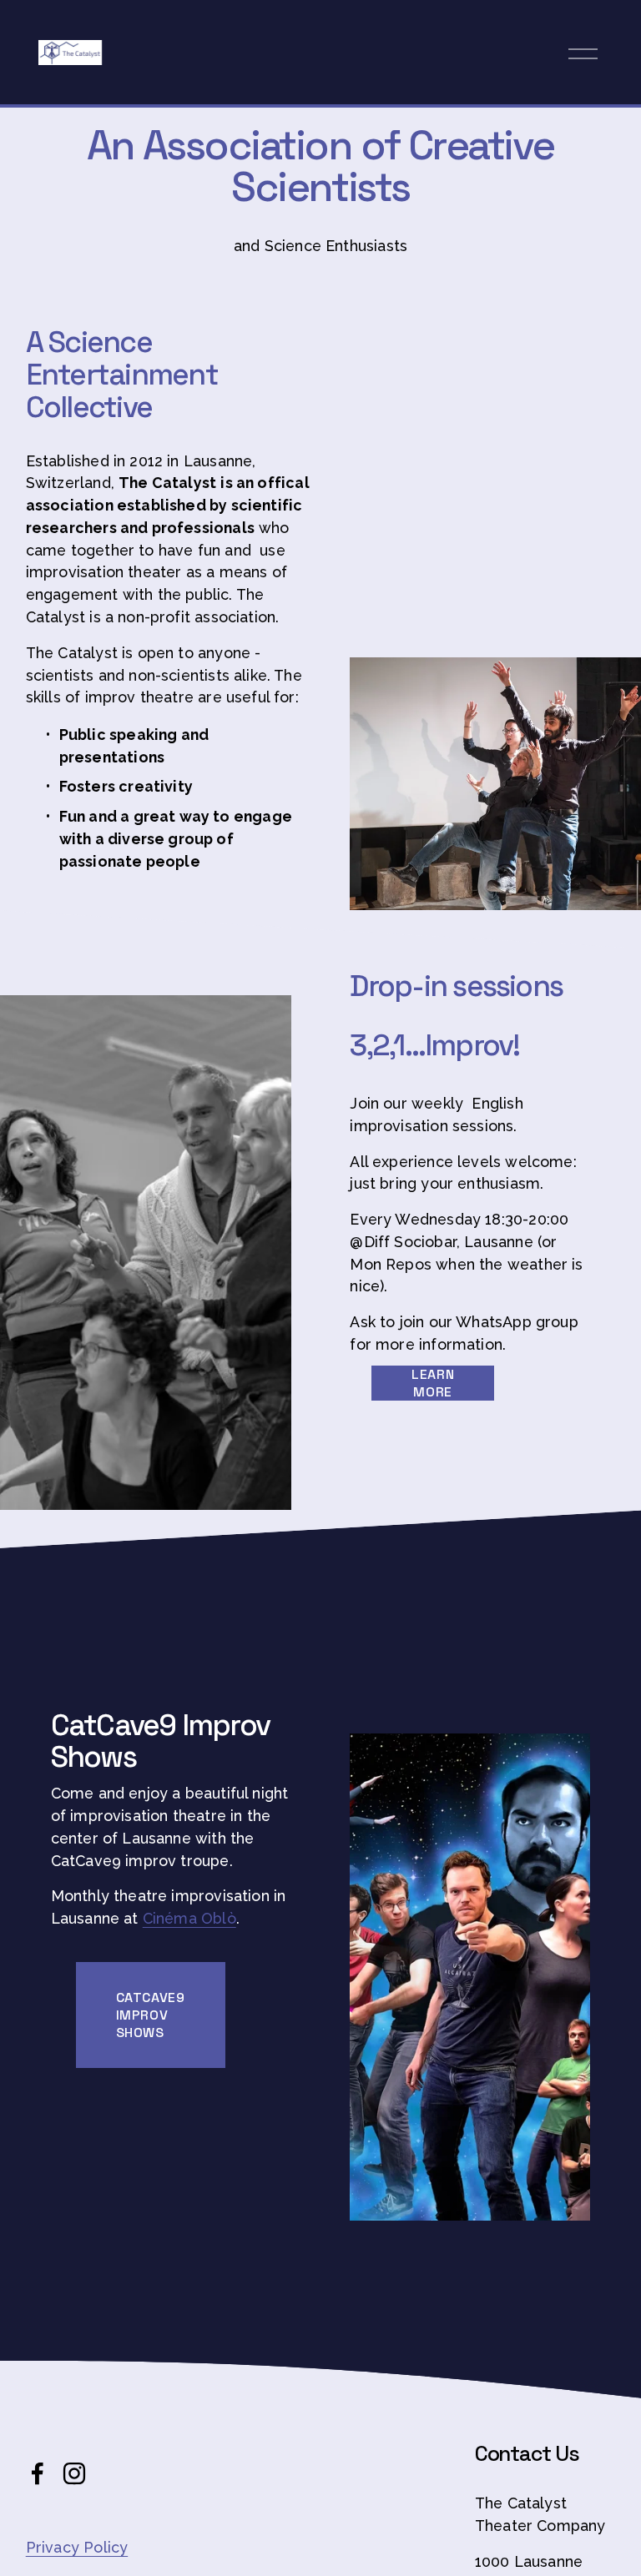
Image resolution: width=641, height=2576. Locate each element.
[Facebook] (38, 2473)
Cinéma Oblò (189, 1918)
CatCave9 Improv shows (151, 2015)
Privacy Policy (77, 2547)
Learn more (433, 1383)
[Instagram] (74, 2473)
